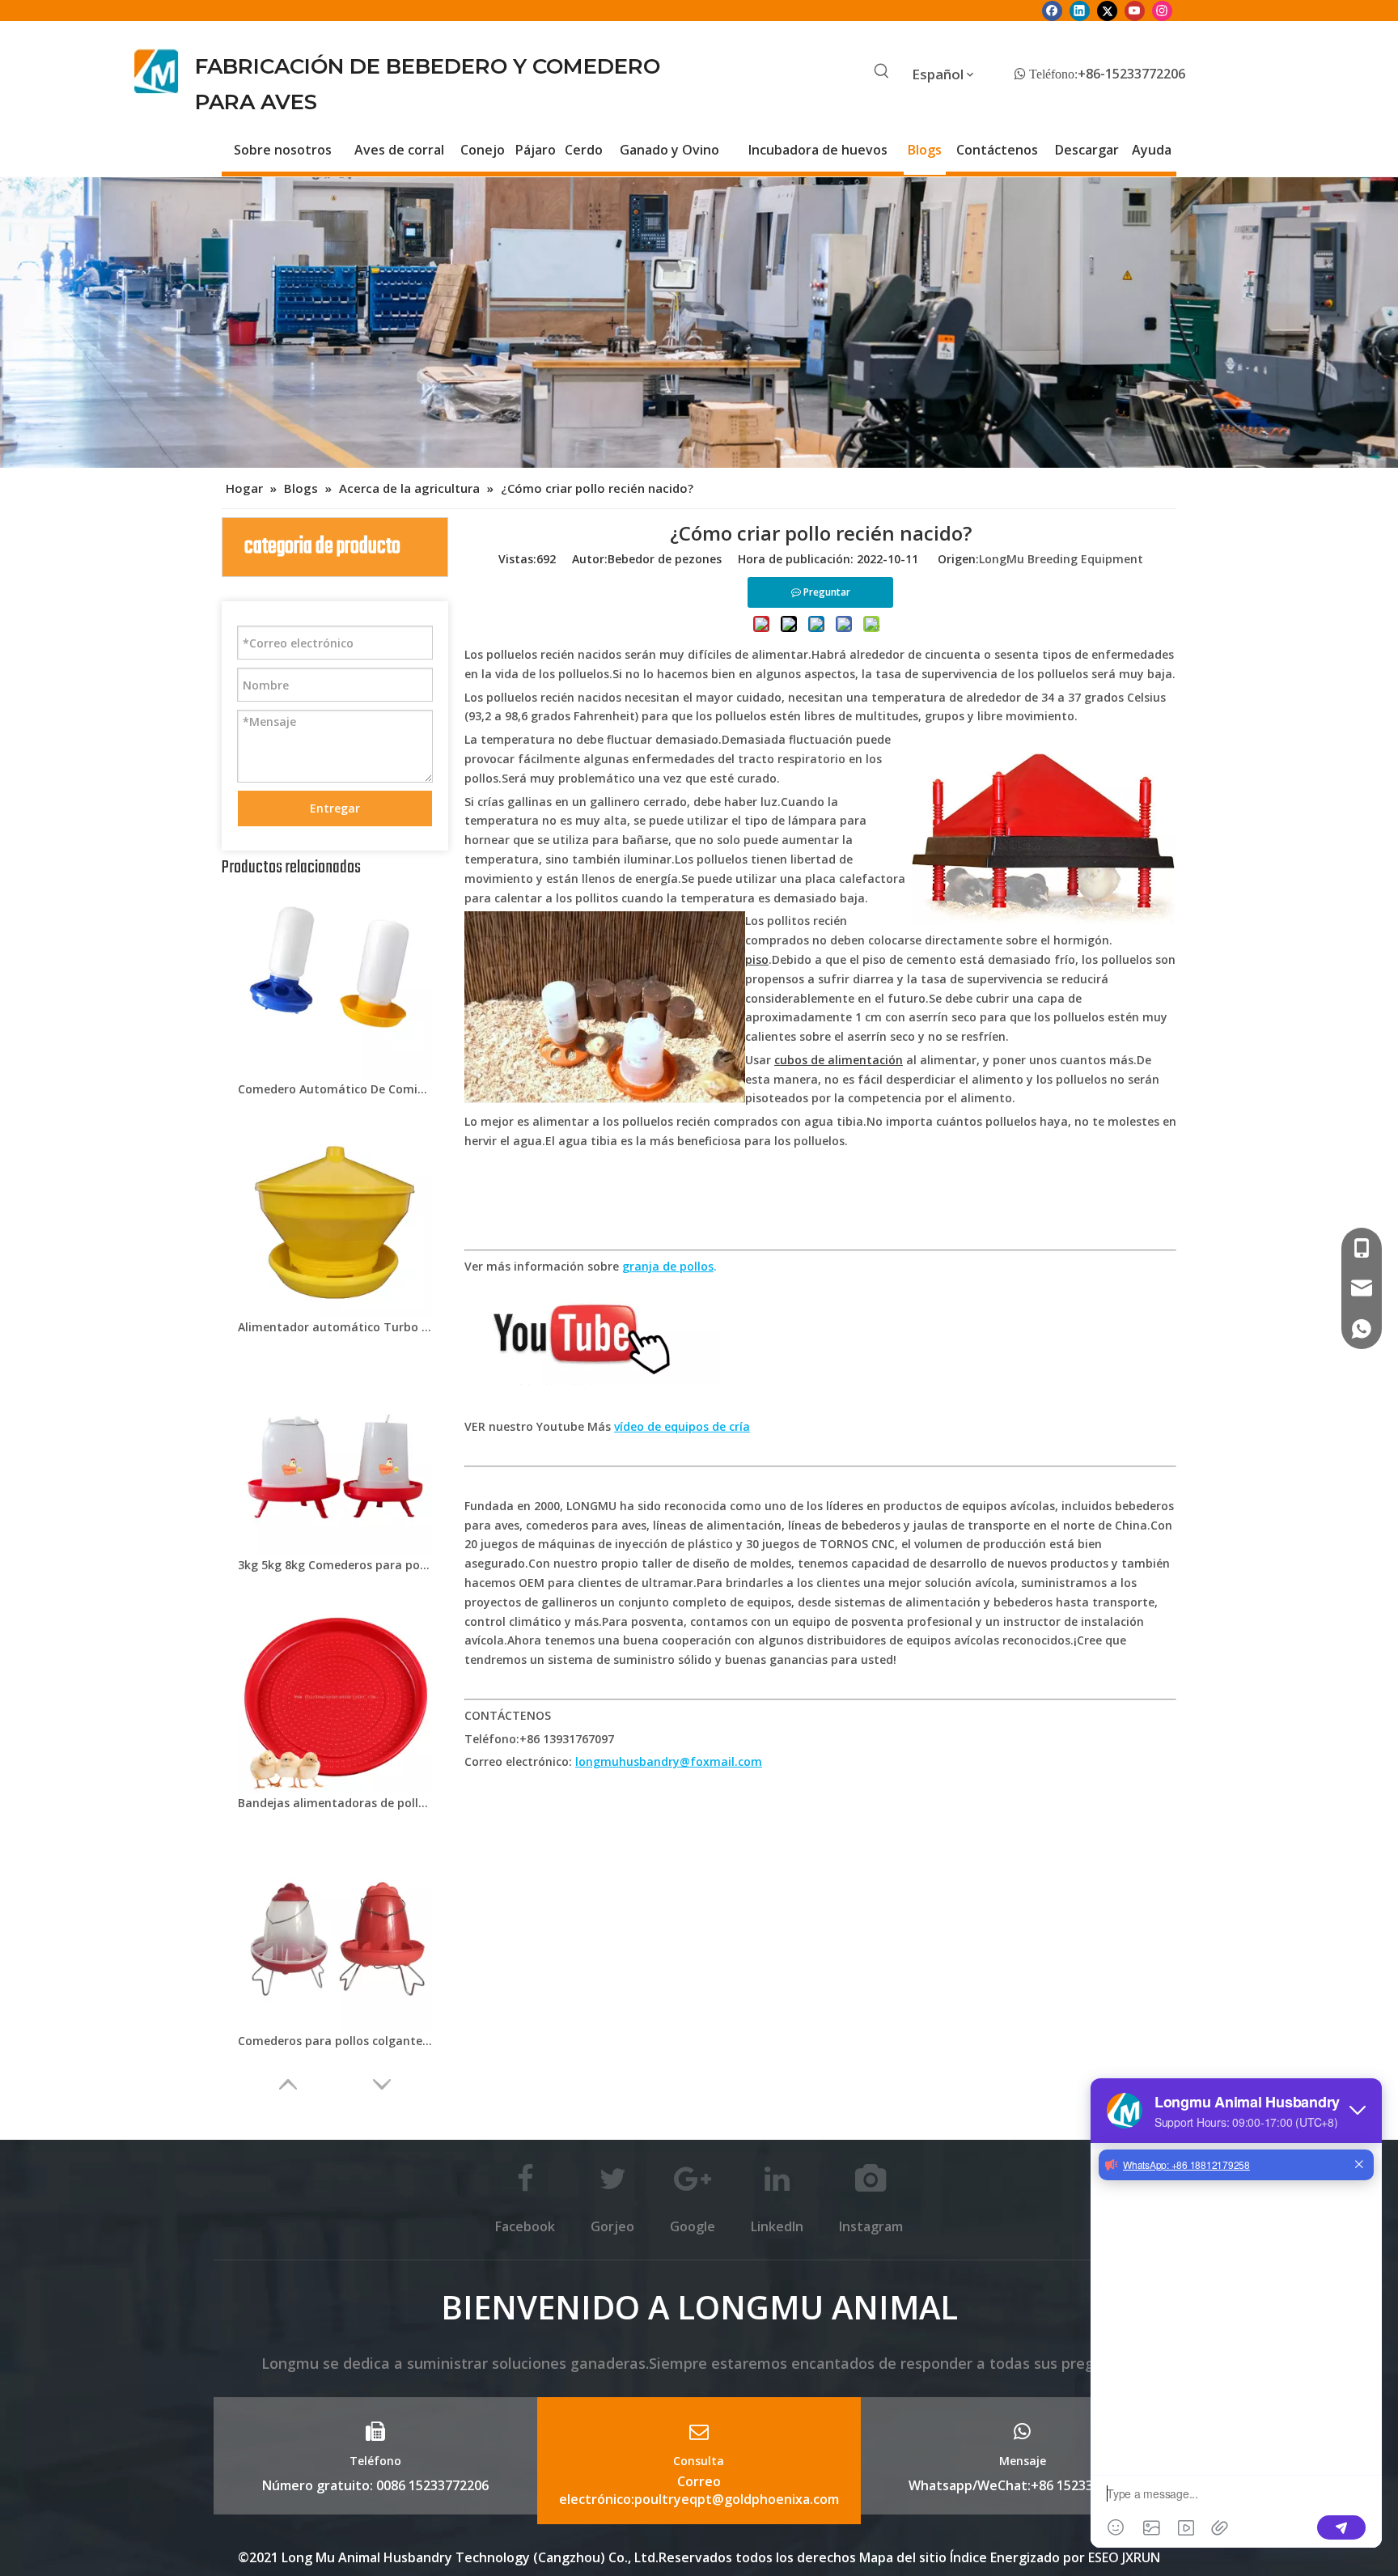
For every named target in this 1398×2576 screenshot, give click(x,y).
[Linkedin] (1080, 11)
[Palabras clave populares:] (882, 72)
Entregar (335, 808)
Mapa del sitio (903, 2557)
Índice (970, 2557)
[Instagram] (1162, 11)
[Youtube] (1135, 11)
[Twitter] (1107, 11)
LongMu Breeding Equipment (1061, 559)
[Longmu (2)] (157, 71)
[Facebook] (1052, 11)
